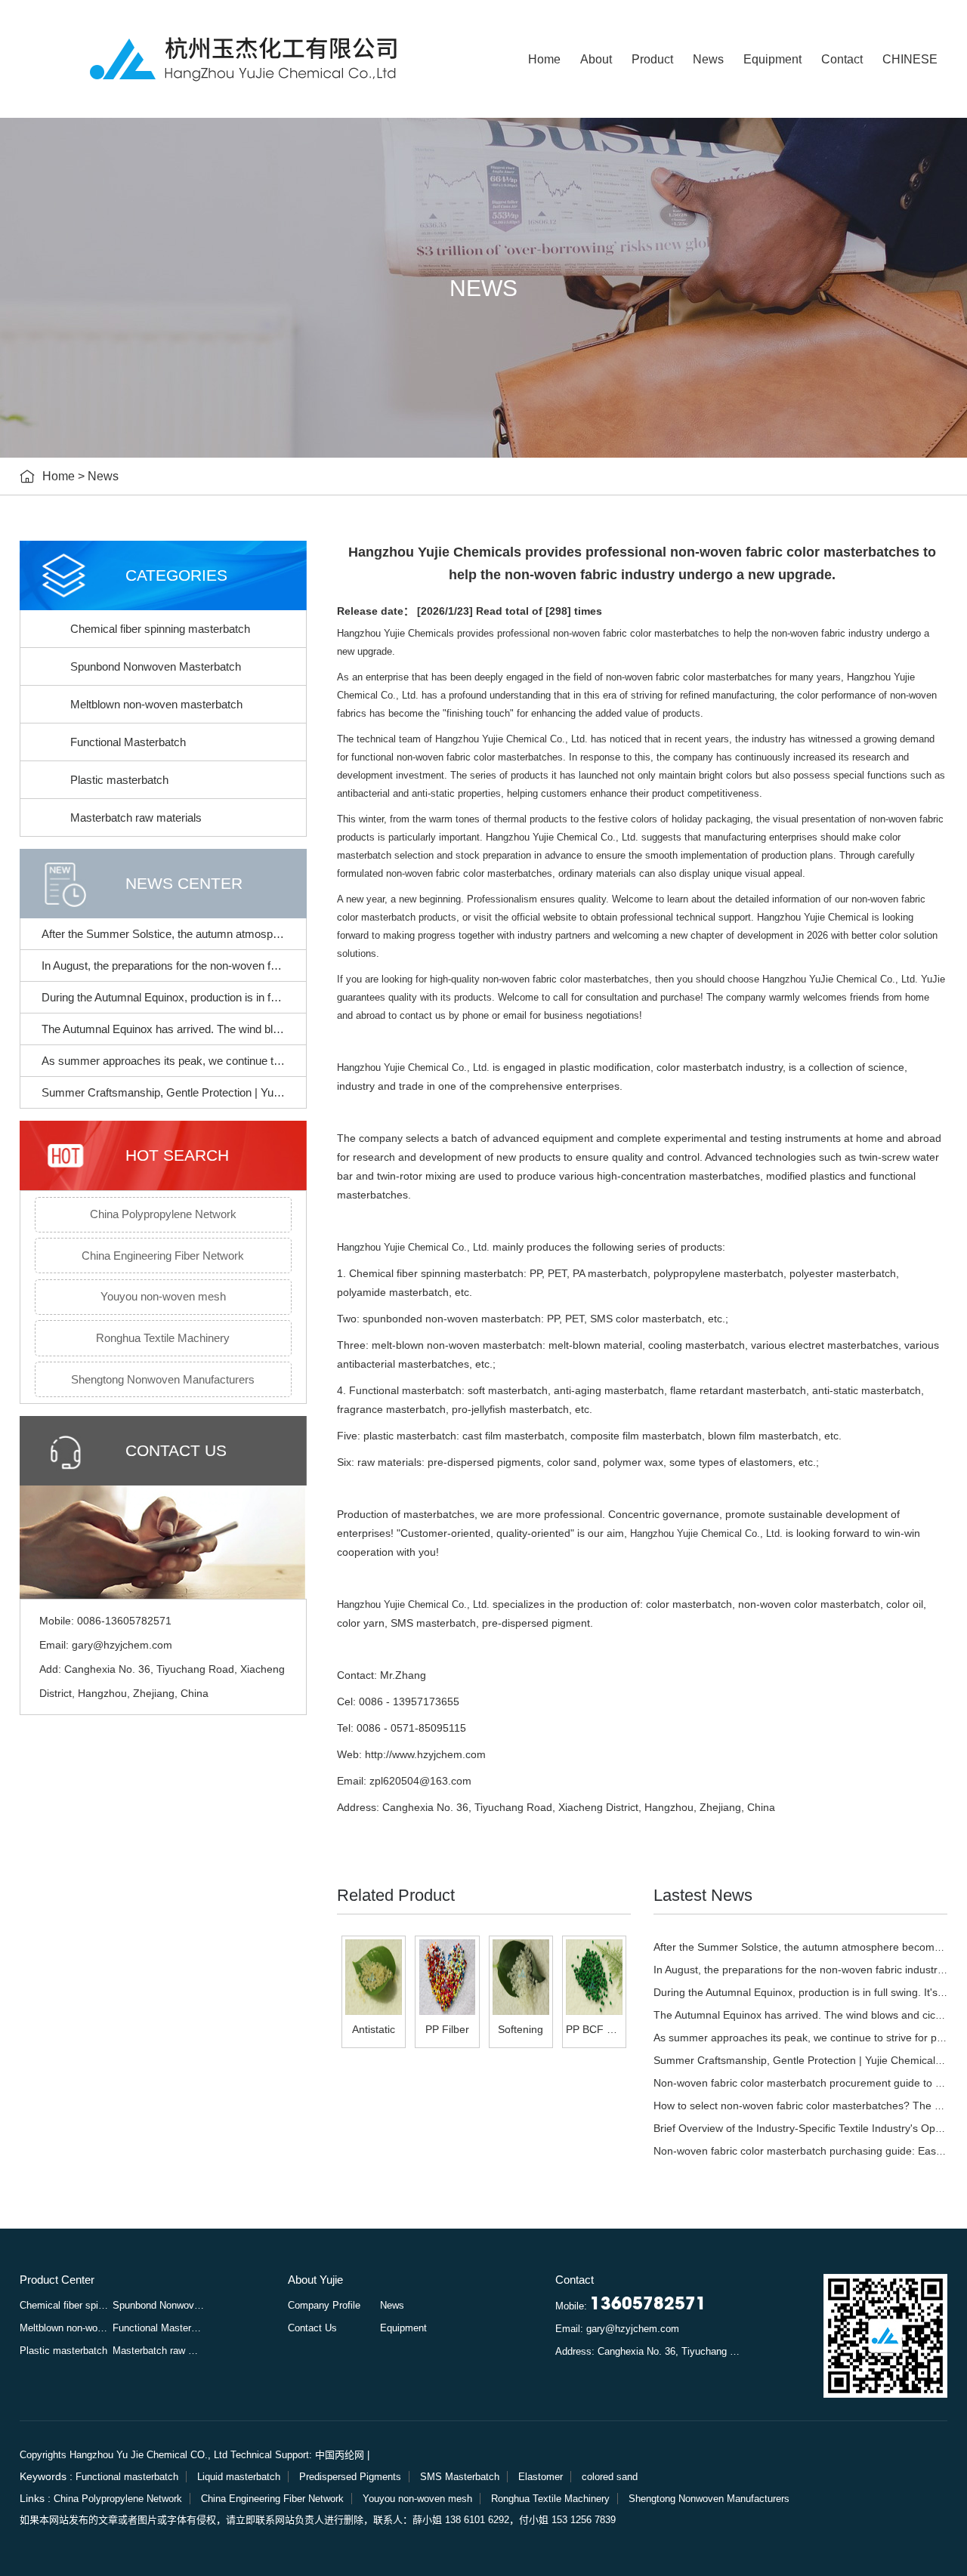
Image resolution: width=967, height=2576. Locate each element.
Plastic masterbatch (119, 780)
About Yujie (315, 2280)
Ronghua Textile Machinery (163, 1338)
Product (652, 59)
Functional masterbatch (127, 2477)
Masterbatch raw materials (136, 818)
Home (544, 59)
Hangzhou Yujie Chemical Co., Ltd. (413, 1067)
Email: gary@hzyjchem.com (617, 2329)
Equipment (772, 59)
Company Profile (324, 2305)
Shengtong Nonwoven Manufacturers (163, 1379)
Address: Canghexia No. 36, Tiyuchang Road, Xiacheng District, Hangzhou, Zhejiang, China (648, 2351)
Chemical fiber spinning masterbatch (160, 629)
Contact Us (312, 2328)
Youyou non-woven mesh (163, 1296)
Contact (842, 59)
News (708, 59)
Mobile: (631, 2306)
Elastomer (541, 2477)
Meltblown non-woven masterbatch (156, 704)
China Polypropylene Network (163, 1214)
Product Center (57, 2280)
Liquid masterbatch (239, 2477)
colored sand (610, 2477)
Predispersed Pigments (350, 2477)
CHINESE (910, 59)
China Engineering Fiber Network (163, 1256)
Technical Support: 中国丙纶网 (297, 2455)
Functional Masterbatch (128, 742)
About (596, 59)
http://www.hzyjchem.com (425, 1754)
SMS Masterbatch (460, 2477)
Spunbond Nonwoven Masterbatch (156, 666)
